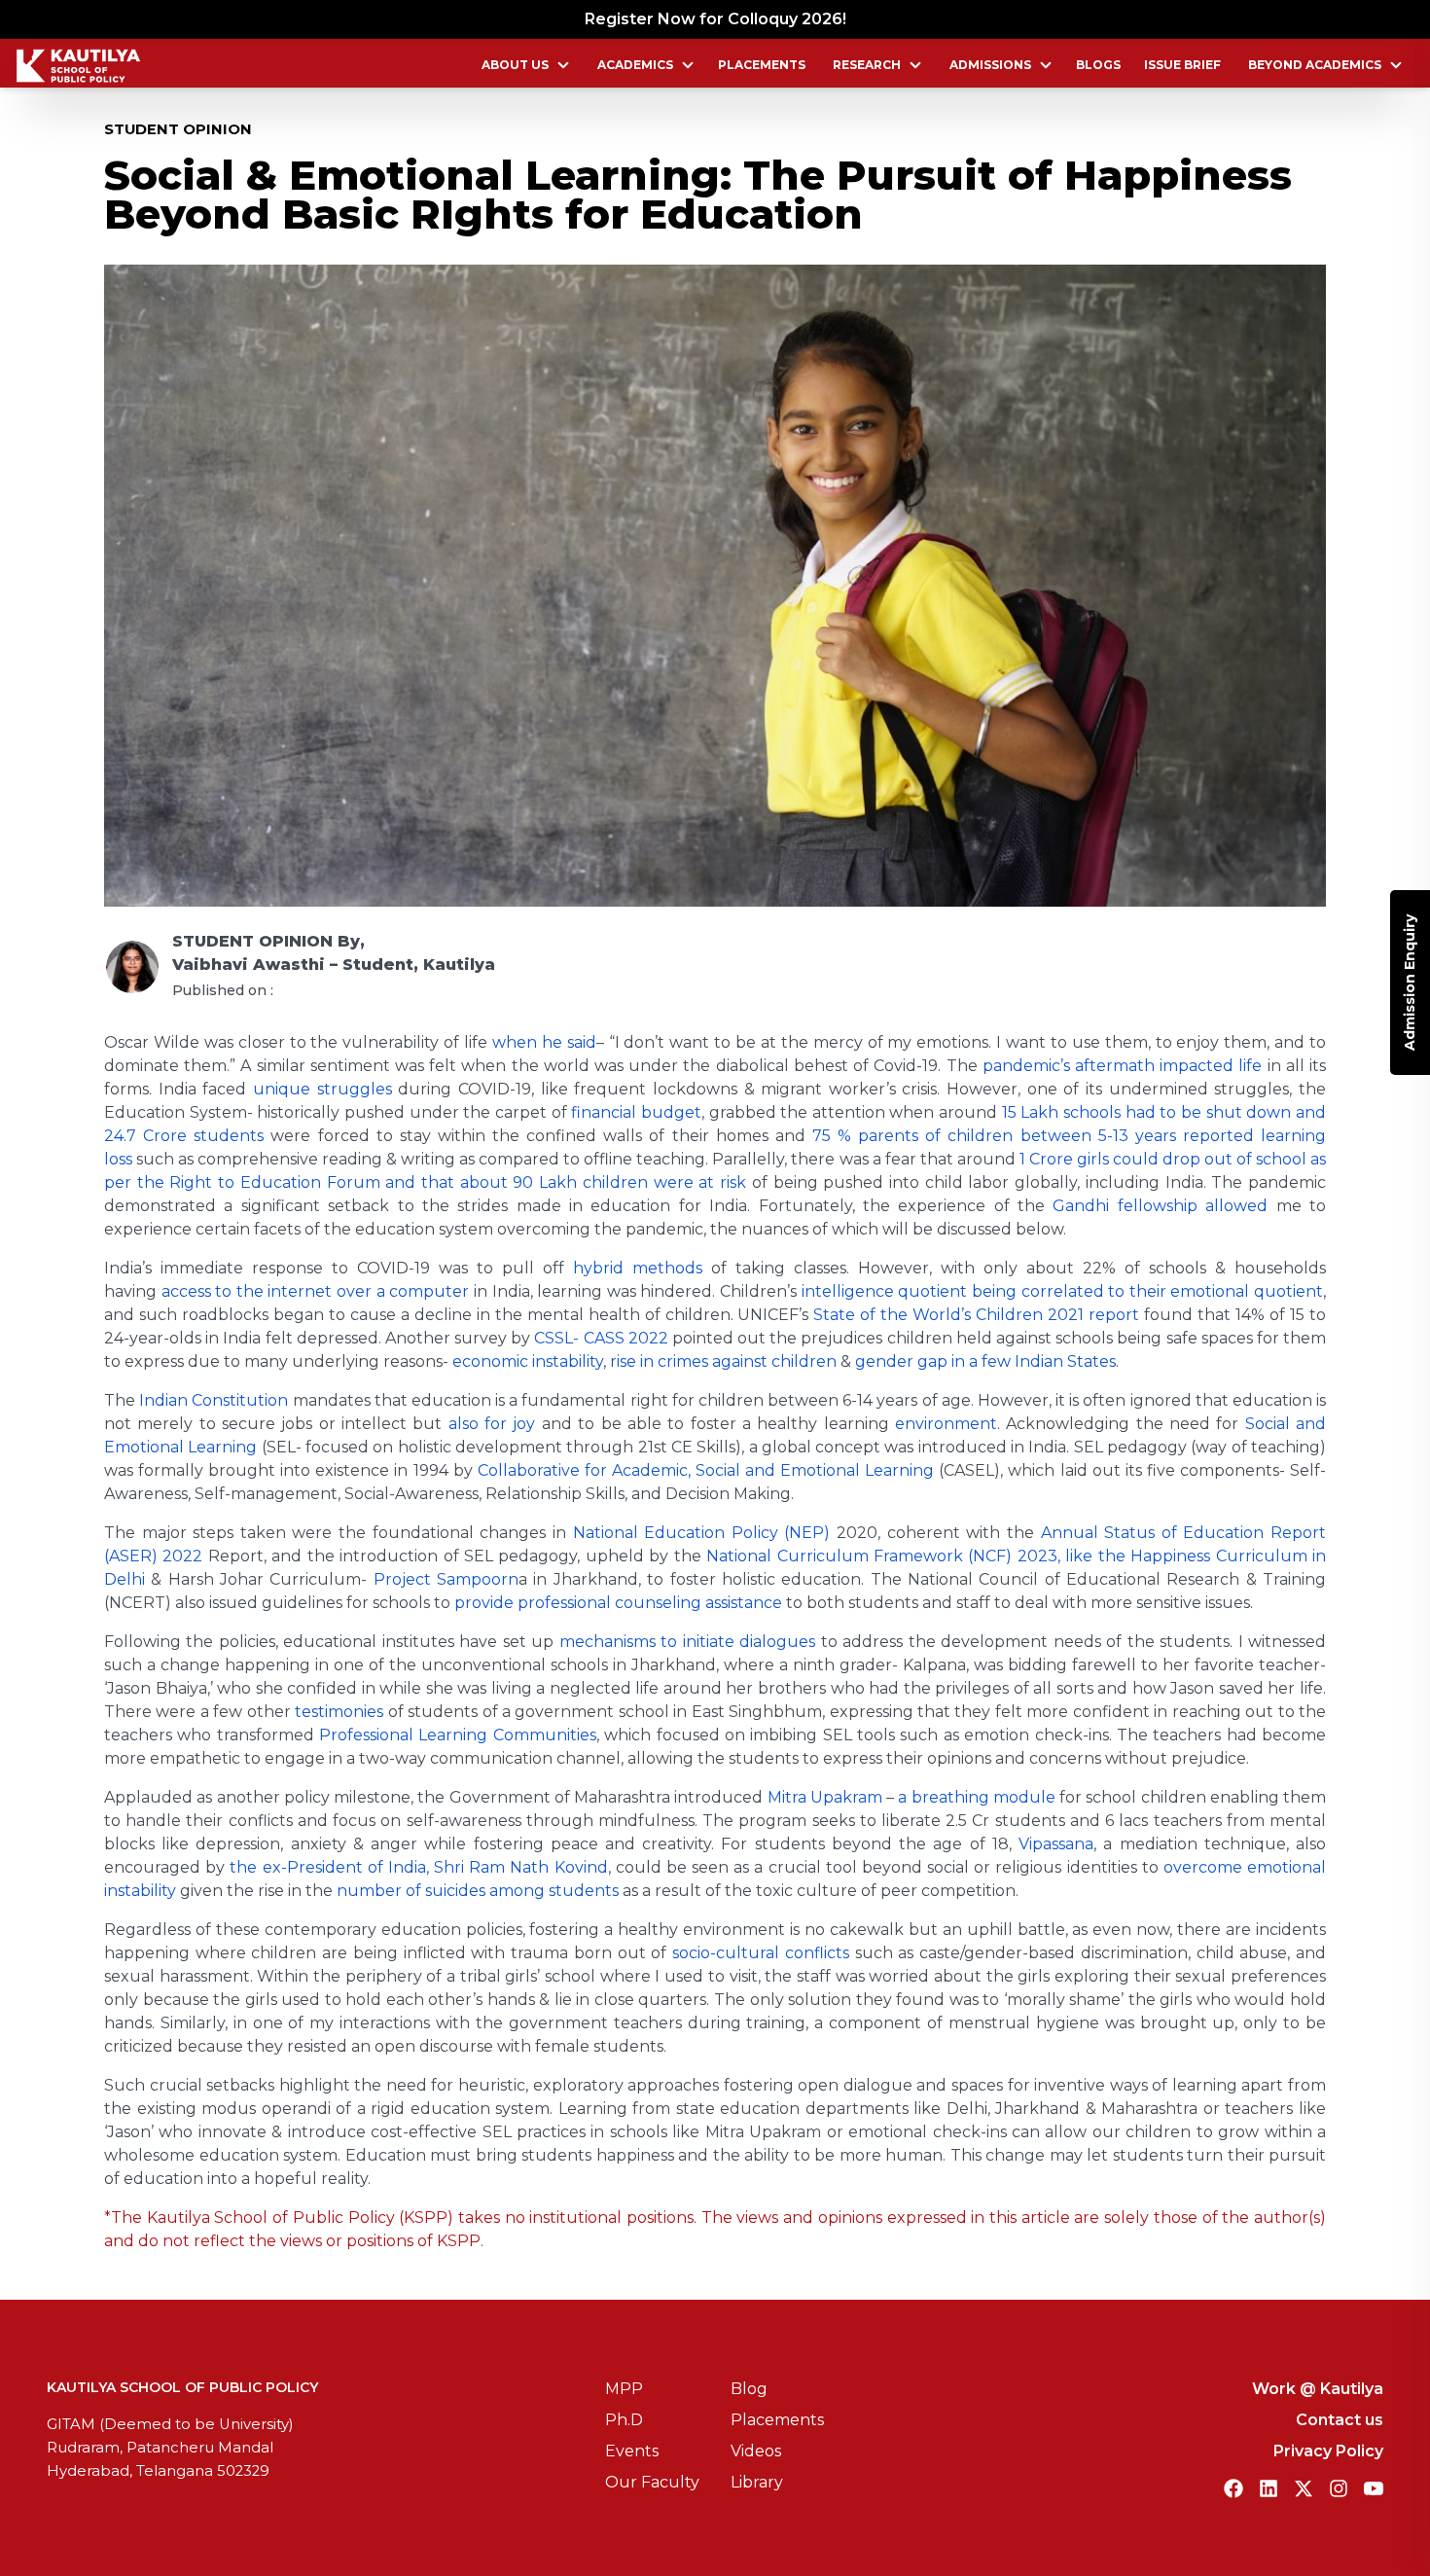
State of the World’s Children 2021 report (976, 1315)
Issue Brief (1182, 65)
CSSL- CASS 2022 (601, 1338)
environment (946, 1424)
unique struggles (322, 1089)
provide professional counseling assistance (618, 1603)
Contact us (1340, 2420)
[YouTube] (1374, 2488)
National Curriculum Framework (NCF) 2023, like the (918, 1556)
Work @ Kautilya (1318, 2389)
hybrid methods (638, 1268)
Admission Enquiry (1410, 983)
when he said (544, 1042)
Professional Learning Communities (458, 1735)
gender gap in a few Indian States (985, 1361)
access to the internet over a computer (316, 1291)
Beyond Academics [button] (1315, 65)
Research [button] (867, 65)
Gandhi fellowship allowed (1160, 1206)
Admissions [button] (990, 65)
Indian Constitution (214, 1400)
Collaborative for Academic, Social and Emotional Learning (706, 1470)
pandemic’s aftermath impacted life (1123, 1066)
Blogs (1098, 65)
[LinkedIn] (1269, 2488)
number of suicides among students (478, 1891)
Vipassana (1056, 1844)
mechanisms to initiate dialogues (687, 1642)
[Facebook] (1233, 2488)
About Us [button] (515, 65)
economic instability (528, 1361)
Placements (762, 65)
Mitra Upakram (825, 1797)
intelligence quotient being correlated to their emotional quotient (1062, 1291)
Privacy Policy (1328, 2451)
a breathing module (977, 1797)
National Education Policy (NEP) (702, 1533)
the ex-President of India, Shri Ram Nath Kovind (418, 1867)
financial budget (636, 1112)
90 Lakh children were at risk (629, 1182)
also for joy (492, 1424)
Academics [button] (635, 65)
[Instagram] (1339, 2488)
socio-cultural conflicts (761, 1953)
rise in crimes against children (723, 1361)
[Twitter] (1304, 2488)
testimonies (339, 1712)
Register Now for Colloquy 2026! (715, 19)
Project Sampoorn (446, 1579)
